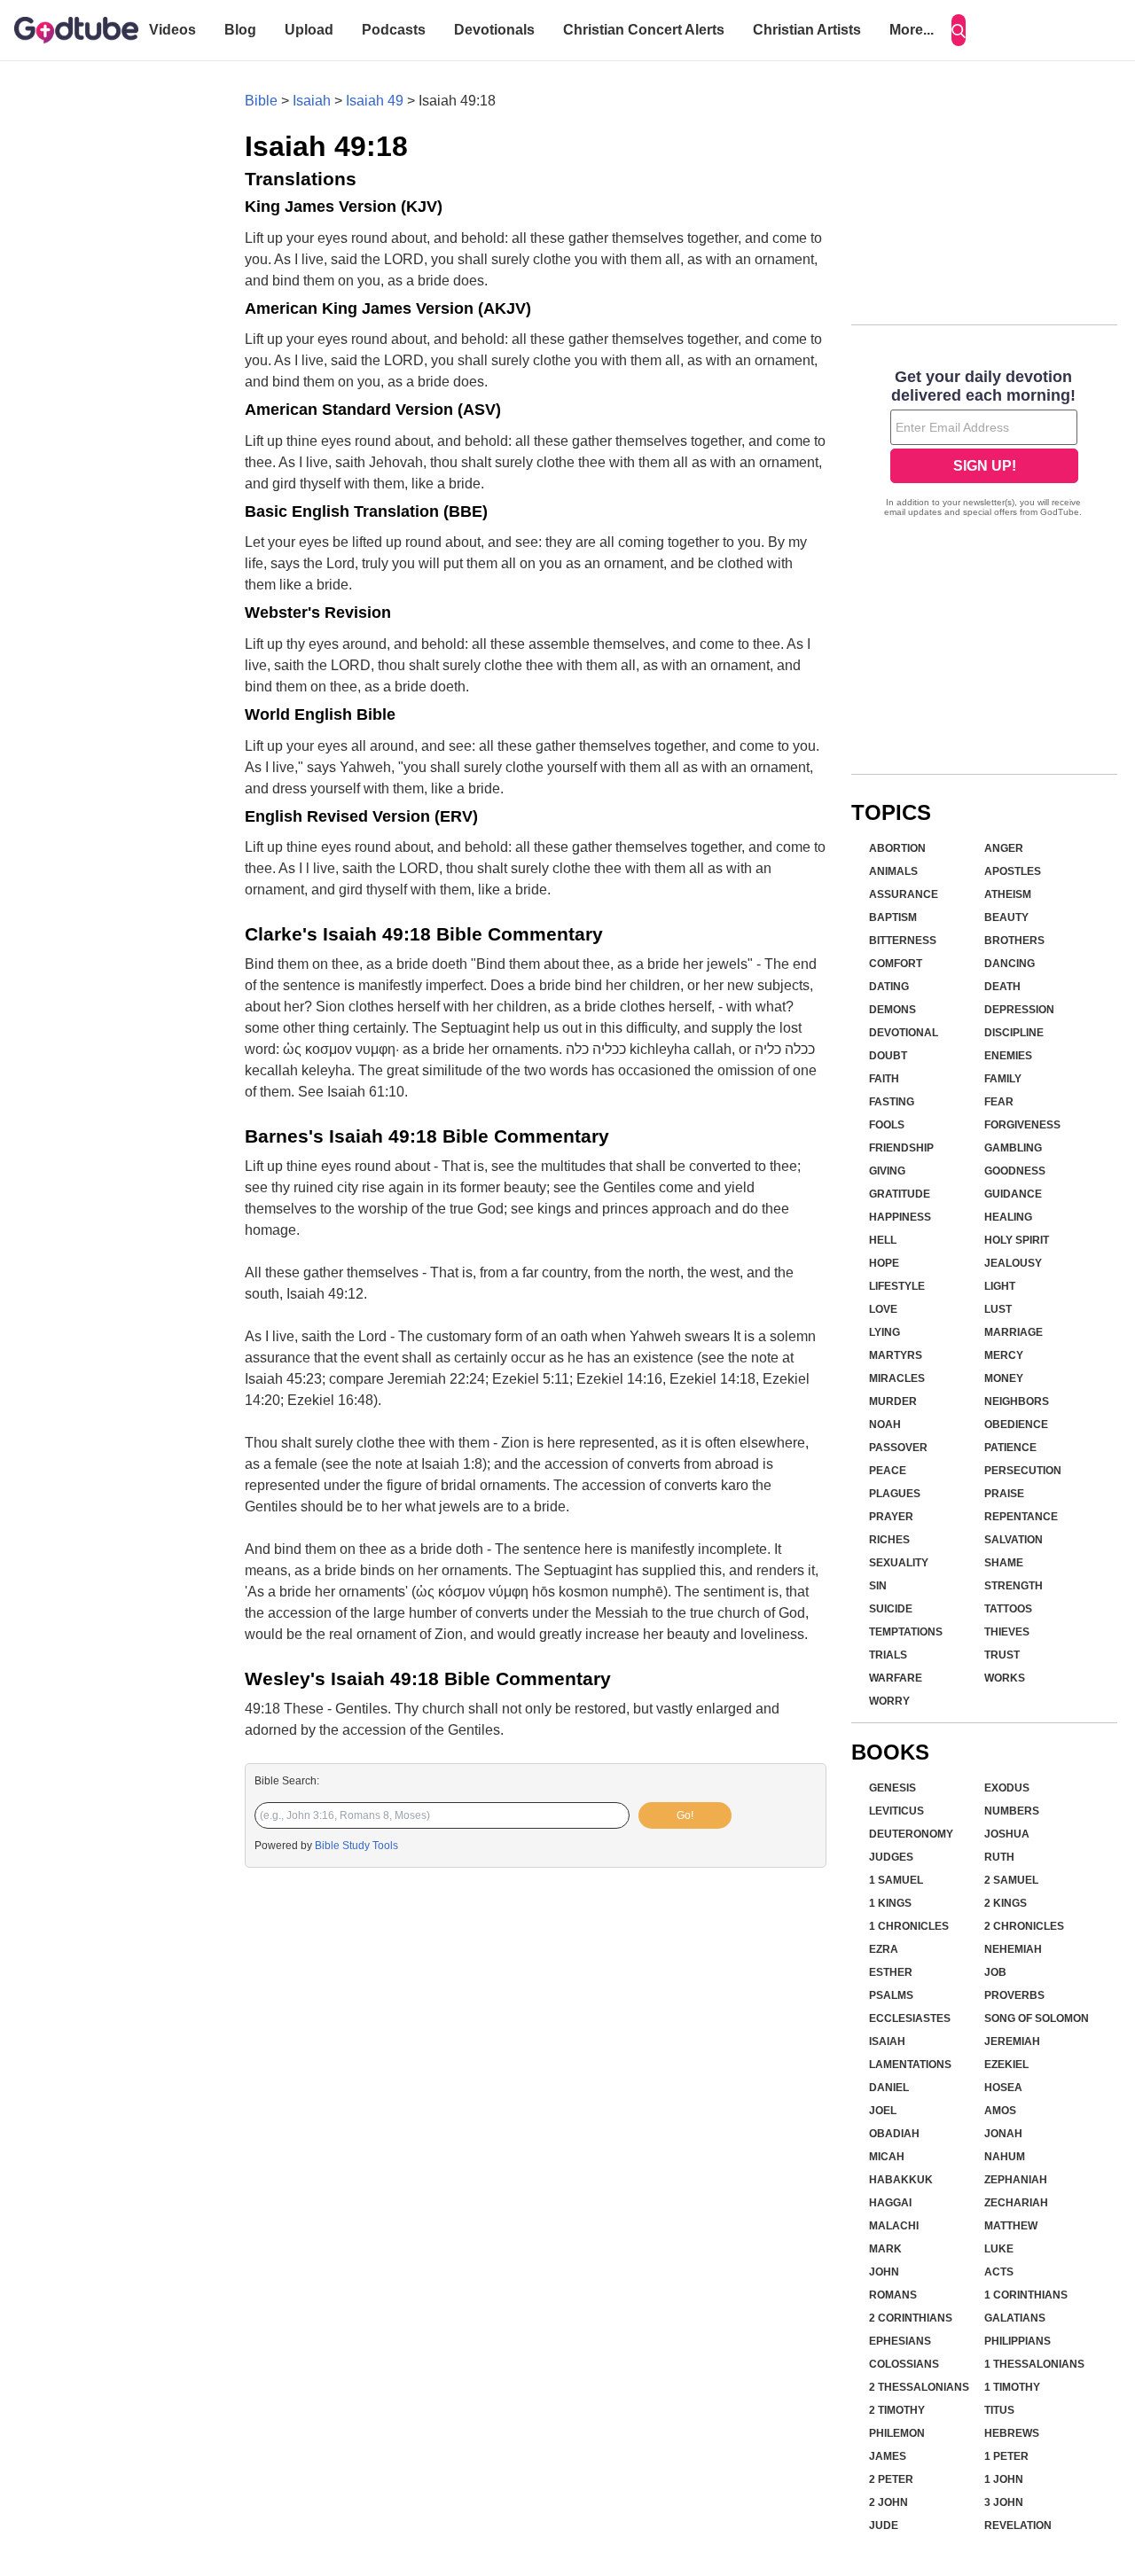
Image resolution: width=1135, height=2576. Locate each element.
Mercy (1004, 1355)
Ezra (884, 1949)
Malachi (894, 2226)
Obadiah (894, 2134)
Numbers (1012, 1811)
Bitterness (903, 941)
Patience (1010, 1448)
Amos (1000, 2111)
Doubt (888, 1056)
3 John (1004, 2502)
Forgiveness (1022, 1125)
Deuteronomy (911, 1834)
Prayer (891, 1517)
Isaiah (312, 101)
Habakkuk (901, 2180)
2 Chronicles (1024, 1926)
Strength (1014, 1586)
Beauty (1006, 917)
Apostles (1013, 871)
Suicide (891, 1609)
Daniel (889, 2088)
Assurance (904, 894)
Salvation (1014, 1540)
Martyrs (896, 1355)
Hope (884, 1263)
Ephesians (900, 2341)
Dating (889, 987)
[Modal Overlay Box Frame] (984, 445)
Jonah (1003, 2134)
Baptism (893, 917)
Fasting (892, 1102)
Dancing (1010, 964)
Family (1003, 1079)
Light (1000, 1286)
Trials (888, 1655)
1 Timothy (1012, 2387)
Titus (999, 2410)
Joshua (1007, 1834)
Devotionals (494, 30)
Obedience (1016, 1425)
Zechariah (1016, 2203)
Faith (884, 1079)
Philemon (897, 2433)
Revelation (1018, 2525)
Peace (888, 1471)
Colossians (904, 2364)
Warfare (896, 1678)
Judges (891, 1857)
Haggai (890, 2203)
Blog (240, 30)
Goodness (1015, 1171)
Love (883, 1309)
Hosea (1003, 2088)
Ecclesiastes (910, 2018)
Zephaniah (1016, 2180)
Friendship (901, 1148)
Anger (1004, 848)
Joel (883, 2111)
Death (1002, 987)
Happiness (900, 1217)
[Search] (959, 30)
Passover (898, 1448)
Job (995, 1972)
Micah (887, 2157)
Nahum (1005, 2157)
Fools (887, 1125)
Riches (889, 1540)
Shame (1004, 1563)
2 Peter (891, 2479)
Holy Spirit (1017, 1240)
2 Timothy (897, 2410)
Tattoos (1008, 1609)
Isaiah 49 (375, 101)
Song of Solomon (1037, 2018)
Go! (685, 1815)
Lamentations (910, 2065)
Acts (999, 2272)
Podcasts (394, 30)
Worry (889, 1701)
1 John (1004, 2479)
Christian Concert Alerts (644, 30)
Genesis (892, 1788)
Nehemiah (1013, 1949)
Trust (1002, 1655)
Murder (893, 1401)
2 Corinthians (911, 2318)
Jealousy (1013, 1263)
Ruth (999, 1857)
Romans (893, 2295)
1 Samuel (896, 1880)
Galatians (1015, 2318)
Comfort (896, 964)
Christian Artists (807, 30)
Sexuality (899, 1563)
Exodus (1007, 1788)
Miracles (897, 1378)
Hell (883, 1240)
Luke (999, 2249)
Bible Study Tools (356, 1846)
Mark (885, 2249)
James (888, 2456)
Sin (878, 1586)
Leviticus (896, 1811)
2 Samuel (1011, 1880)
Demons (892, 1010)
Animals (893, 871)
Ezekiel (1006, 2065)
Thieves (1007, 1632)
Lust (998, 1309)
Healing (1008, 1217)
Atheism (1008, 894)
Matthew (1011, 2226)
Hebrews (1012, 2433)
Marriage (1014, 1332)
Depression (1019, 1010)
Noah (885, 1425)
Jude (884, 2525)
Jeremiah (1012, 2041)
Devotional (904, 1033)
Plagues (895, 1494)
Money (1004, 1378)
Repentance (1021, 1517)
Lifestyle (897, 1286)
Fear (999, 1102)
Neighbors (1017, 1401)
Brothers (1014, 941)
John (884, 2272)
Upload (309, 30)
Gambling (1013, 1148)
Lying (885, 1332)
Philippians (1018, 2341)
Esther (891, 1972)
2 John (888, 2502)
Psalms (891, 1995)
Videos (172, 30)
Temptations (906, 1632)
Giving (887, 1171)
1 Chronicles (909, 1926)
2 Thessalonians (919, 2387)
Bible (261, 101)
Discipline (1014, 1033)
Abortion (897, 848)
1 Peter (1006, 2456)
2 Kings (1006, 1903)
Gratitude (900, 1194)
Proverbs (1014, 1995)
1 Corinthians (1026, 2295)
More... (912, 30)
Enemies (1008, 1056)
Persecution (1023, 1471)
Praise (1004, 1494)
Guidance (1013, 1194)
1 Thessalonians (1034, 2364)
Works (1005, 1678)
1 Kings (890, 1903)
